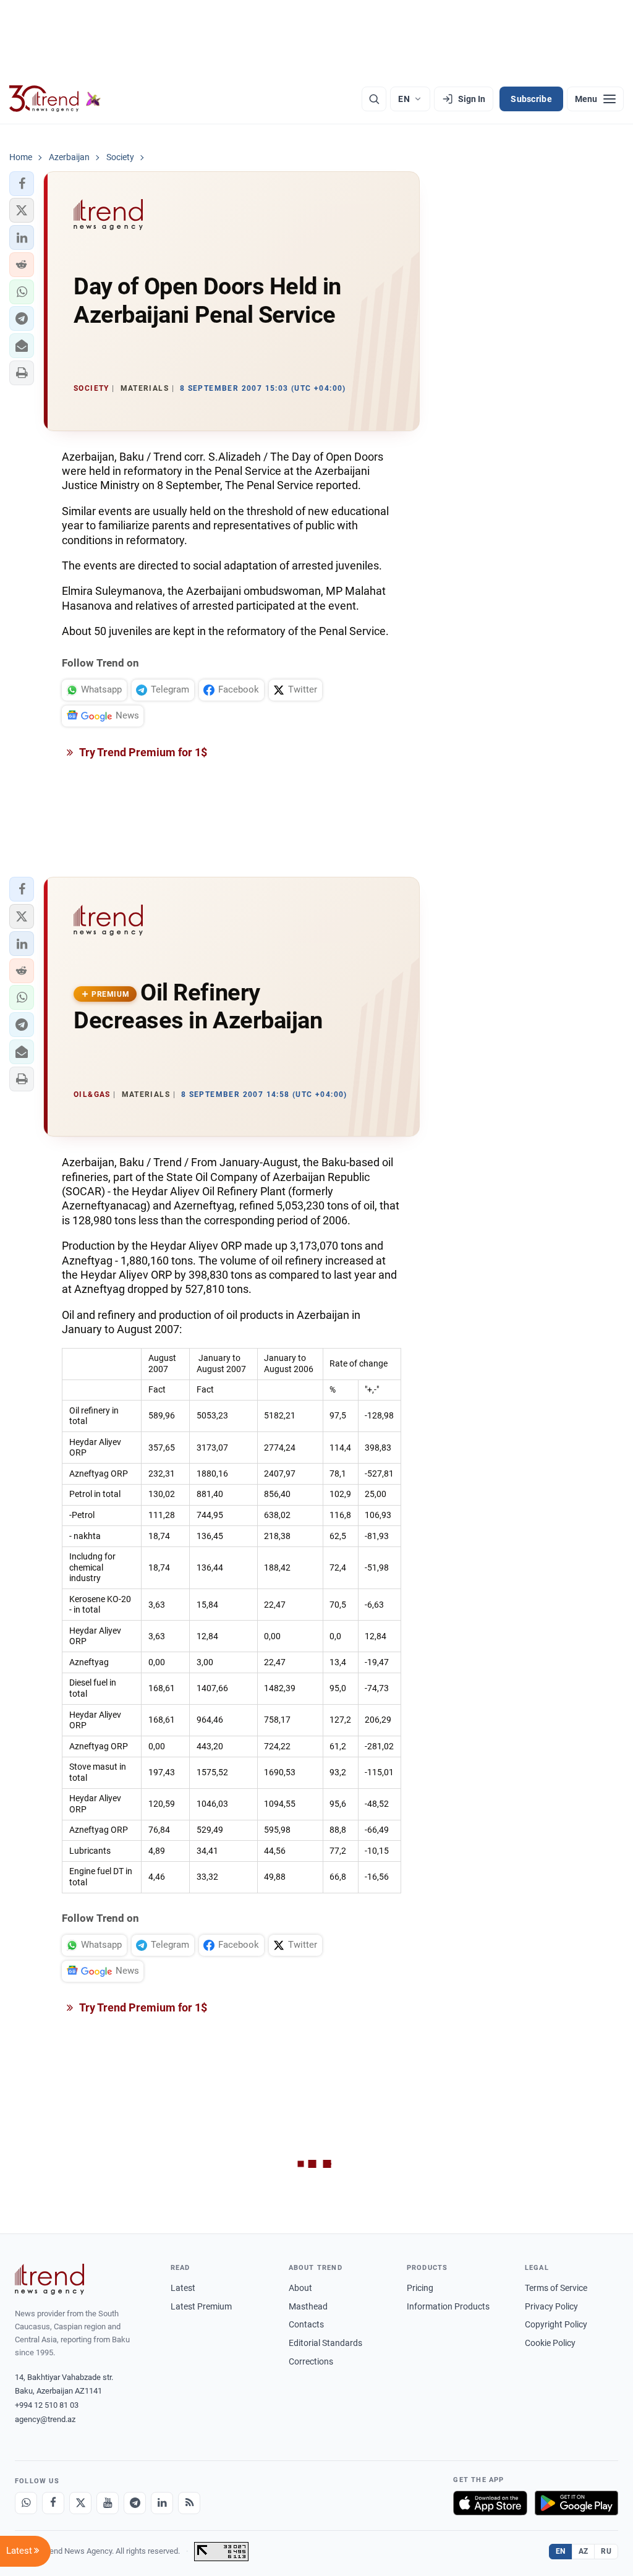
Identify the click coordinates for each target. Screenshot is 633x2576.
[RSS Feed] (189, 2503)
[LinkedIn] (162, 2503)
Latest (183, 2288)
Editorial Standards (325, 2343)
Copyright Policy (556, 2324)
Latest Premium (201, 2306)
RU (606, 2551)
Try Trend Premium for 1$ (142, 752)
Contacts (306, 2324)
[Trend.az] (55, 99)
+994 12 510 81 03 (47, 2405)
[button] (22, 184)
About (300, 2288)
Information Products (448, 2306)
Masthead (308, 2306)
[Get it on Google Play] (576, 2503)
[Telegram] (135, 2503)
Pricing (420, 2288)
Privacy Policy (551, 2306)
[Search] (374, 99)
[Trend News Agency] (49, 2279)
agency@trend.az (45, 2419)
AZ (584, 2551)
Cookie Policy (550, 2343)
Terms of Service (556, 2288)
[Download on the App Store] (490, 2503)
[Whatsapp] (26, 2503)
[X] (80, 2503)
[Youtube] (108, 2503)
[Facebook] (53, 2503)
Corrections (311, 2361)
